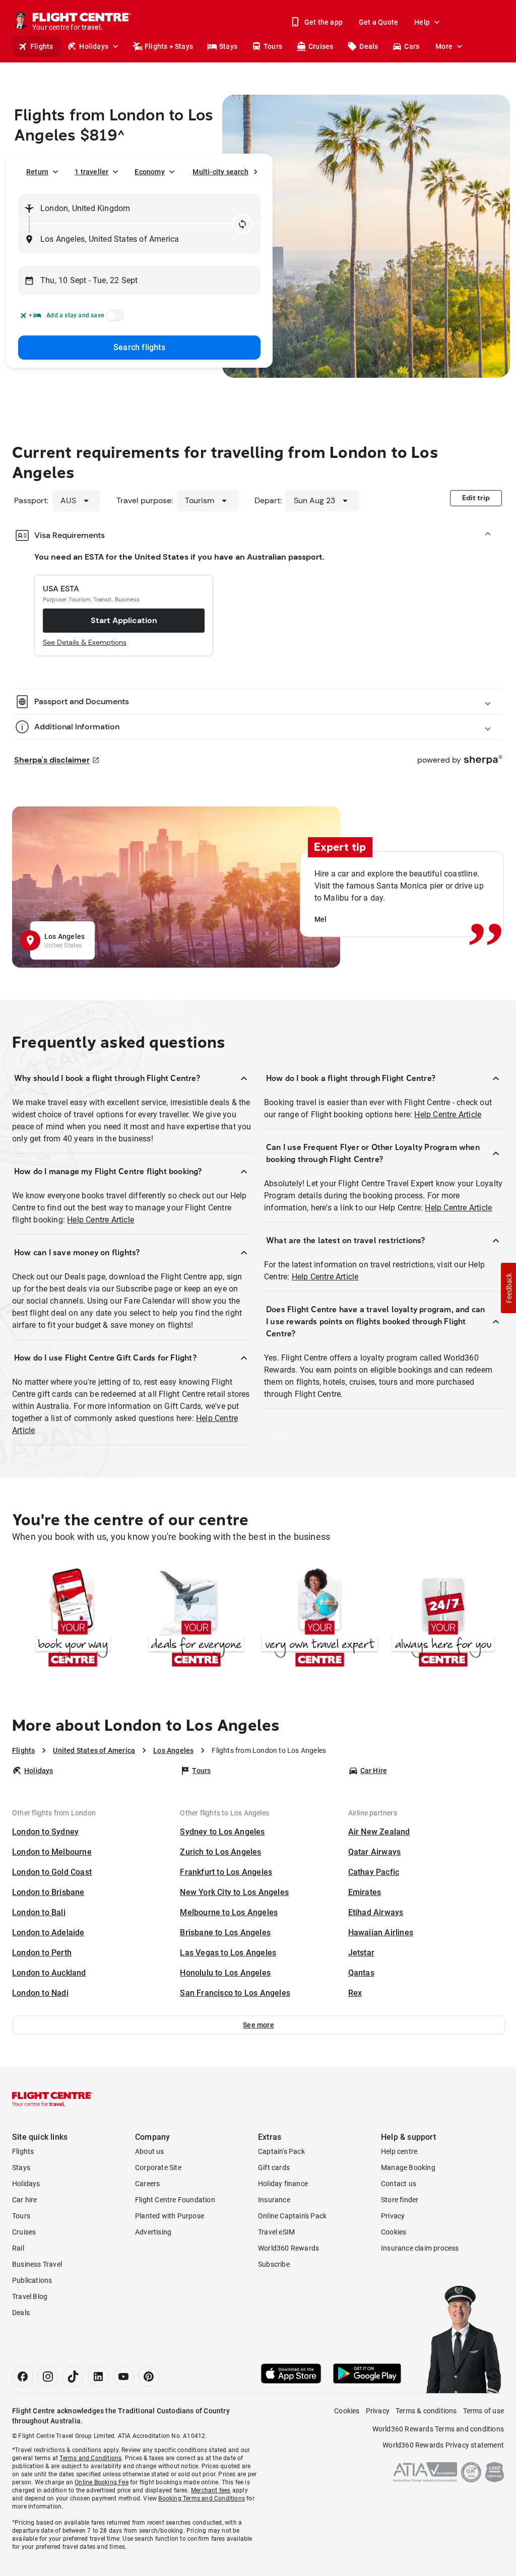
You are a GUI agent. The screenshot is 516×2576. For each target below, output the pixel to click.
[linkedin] (98, 2377)
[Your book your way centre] (73, 1619)
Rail (18, 2248)
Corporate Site (158, 2167)
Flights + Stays (169, 46)
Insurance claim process (420, 2248)
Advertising (153, 2232)
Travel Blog (30, 2296)
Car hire (25, 2200)
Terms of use (483, 2411)
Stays (228, 46)
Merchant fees (211, 2490)
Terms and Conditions (90, 2458)
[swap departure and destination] (242, 224)
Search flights (139, 347)
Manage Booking (408, 2167)
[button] (259, 2025)
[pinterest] (149, 2377)
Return (37, 172)
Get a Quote (378, 22)
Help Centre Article (101, 1220)
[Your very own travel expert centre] (320, 1619)
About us (150, 2151)
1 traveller (91, 172)
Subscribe (274, 2264)
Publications (32, 2280)
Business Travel (37, 2264)
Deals (369, 46)
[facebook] (23, 2377)
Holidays (94, 46)
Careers (147, 2184)
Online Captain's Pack (292, 2216)
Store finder (400, 2200)
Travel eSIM (276, 2232)
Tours (273, 46)
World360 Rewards (288, 2248)
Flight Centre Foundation (175, 2200)
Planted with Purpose (170, 2216)
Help (422, 22)
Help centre (399, 2151)
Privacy (393, 2216)
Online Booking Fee (102, 2482)
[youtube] (123, 2377)
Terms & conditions (426, 2411)
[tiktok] (73, 2377)
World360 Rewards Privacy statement (443, 2445)
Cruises (321, 46)
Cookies (394, 2232)
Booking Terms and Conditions (202, 2498)
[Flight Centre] (52, 2099)
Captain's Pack (281, 2151)
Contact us (399, 2184)
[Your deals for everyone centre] (196, 1619)
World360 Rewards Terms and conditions (438, 2429)
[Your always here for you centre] (443, 1619)
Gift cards (274, 2167)
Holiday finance (283, 2184)
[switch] (113, 318)
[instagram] (48, 2377)
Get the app (324, 22)
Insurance (274, 2200)
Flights (42, 46)
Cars (412, 46)
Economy (149, 172)
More (444, 46)
